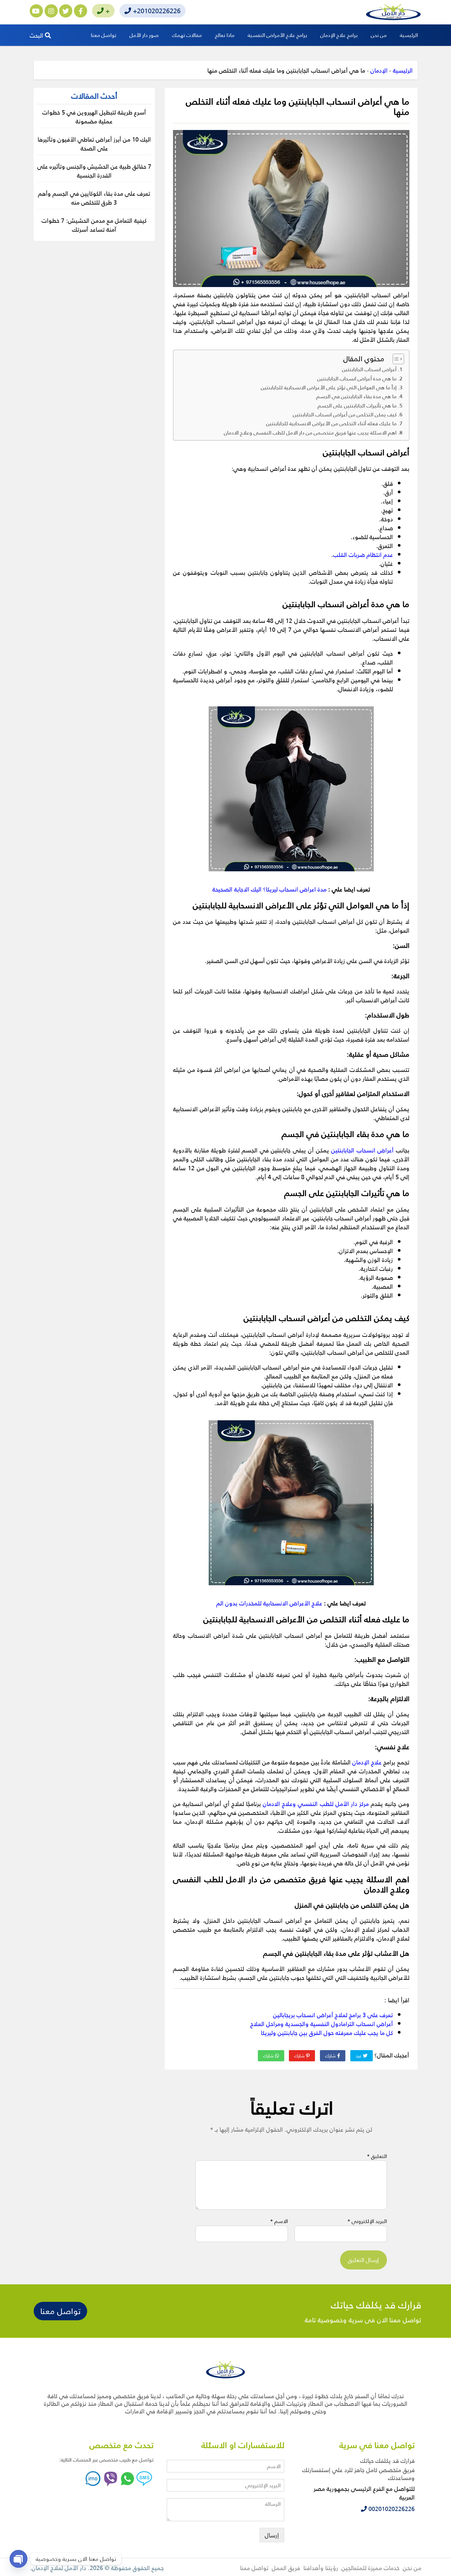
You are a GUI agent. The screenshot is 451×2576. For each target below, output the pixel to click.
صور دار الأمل (144, 35)
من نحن (379, 35)
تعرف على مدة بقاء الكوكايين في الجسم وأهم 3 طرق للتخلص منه (94, 198)
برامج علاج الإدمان (339, 35)
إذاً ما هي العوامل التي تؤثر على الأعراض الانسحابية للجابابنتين (329, 387)
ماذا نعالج (225, 35)
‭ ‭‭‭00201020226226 (391, 2509)
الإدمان (379, 70)
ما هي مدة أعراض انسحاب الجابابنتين (357, 378)
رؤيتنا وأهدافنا (321, 2568)
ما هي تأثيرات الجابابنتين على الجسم (357, 405)
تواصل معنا (104, 35)
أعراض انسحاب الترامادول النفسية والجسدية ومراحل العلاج (322, 2024)
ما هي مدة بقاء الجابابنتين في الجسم (356, 396)
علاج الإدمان (367, 1762)
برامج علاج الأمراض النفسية (277, 35)
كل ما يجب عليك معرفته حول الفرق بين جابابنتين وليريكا (327, 2032)
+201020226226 (156, 11)
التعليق (377, 2156)
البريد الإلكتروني (367, 2221)
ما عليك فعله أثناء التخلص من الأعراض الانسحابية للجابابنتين (331, 423)
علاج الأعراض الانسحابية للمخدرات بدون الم (269, 1603)
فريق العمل (286, 2568)
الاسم (279, 2221)
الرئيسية (409, 35)
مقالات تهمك (187, 35)
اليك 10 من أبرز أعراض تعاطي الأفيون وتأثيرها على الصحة (94, 144)
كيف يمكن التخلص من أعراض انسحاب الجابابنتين (345, 414)
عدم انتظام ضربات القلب (363, 554)
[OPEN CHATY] (18, 2559)
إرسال (272, 2535)
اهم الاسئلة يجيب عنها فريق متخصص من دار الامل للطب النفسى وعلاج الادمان (310, 433)
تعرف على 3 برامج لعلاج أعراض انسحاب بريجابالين (333, 2015)
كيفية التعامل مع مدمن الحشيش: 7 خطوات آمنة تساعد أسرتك (94, 225)
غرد (359, 2056)
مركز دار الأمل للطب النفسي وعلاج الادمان (316, 1803)
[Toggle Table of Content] (395, 359)
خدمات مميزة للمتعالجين (370, 2568)
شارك (331, 2056)
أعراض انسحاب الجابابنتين (369, 369)
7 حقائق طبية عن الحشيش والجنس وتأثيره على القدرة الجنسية (94, 171)
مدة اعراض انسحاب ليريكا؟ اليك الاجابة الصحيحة (269, 889)
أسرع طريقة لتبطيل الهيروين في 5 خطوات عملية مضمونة (94, 116)
